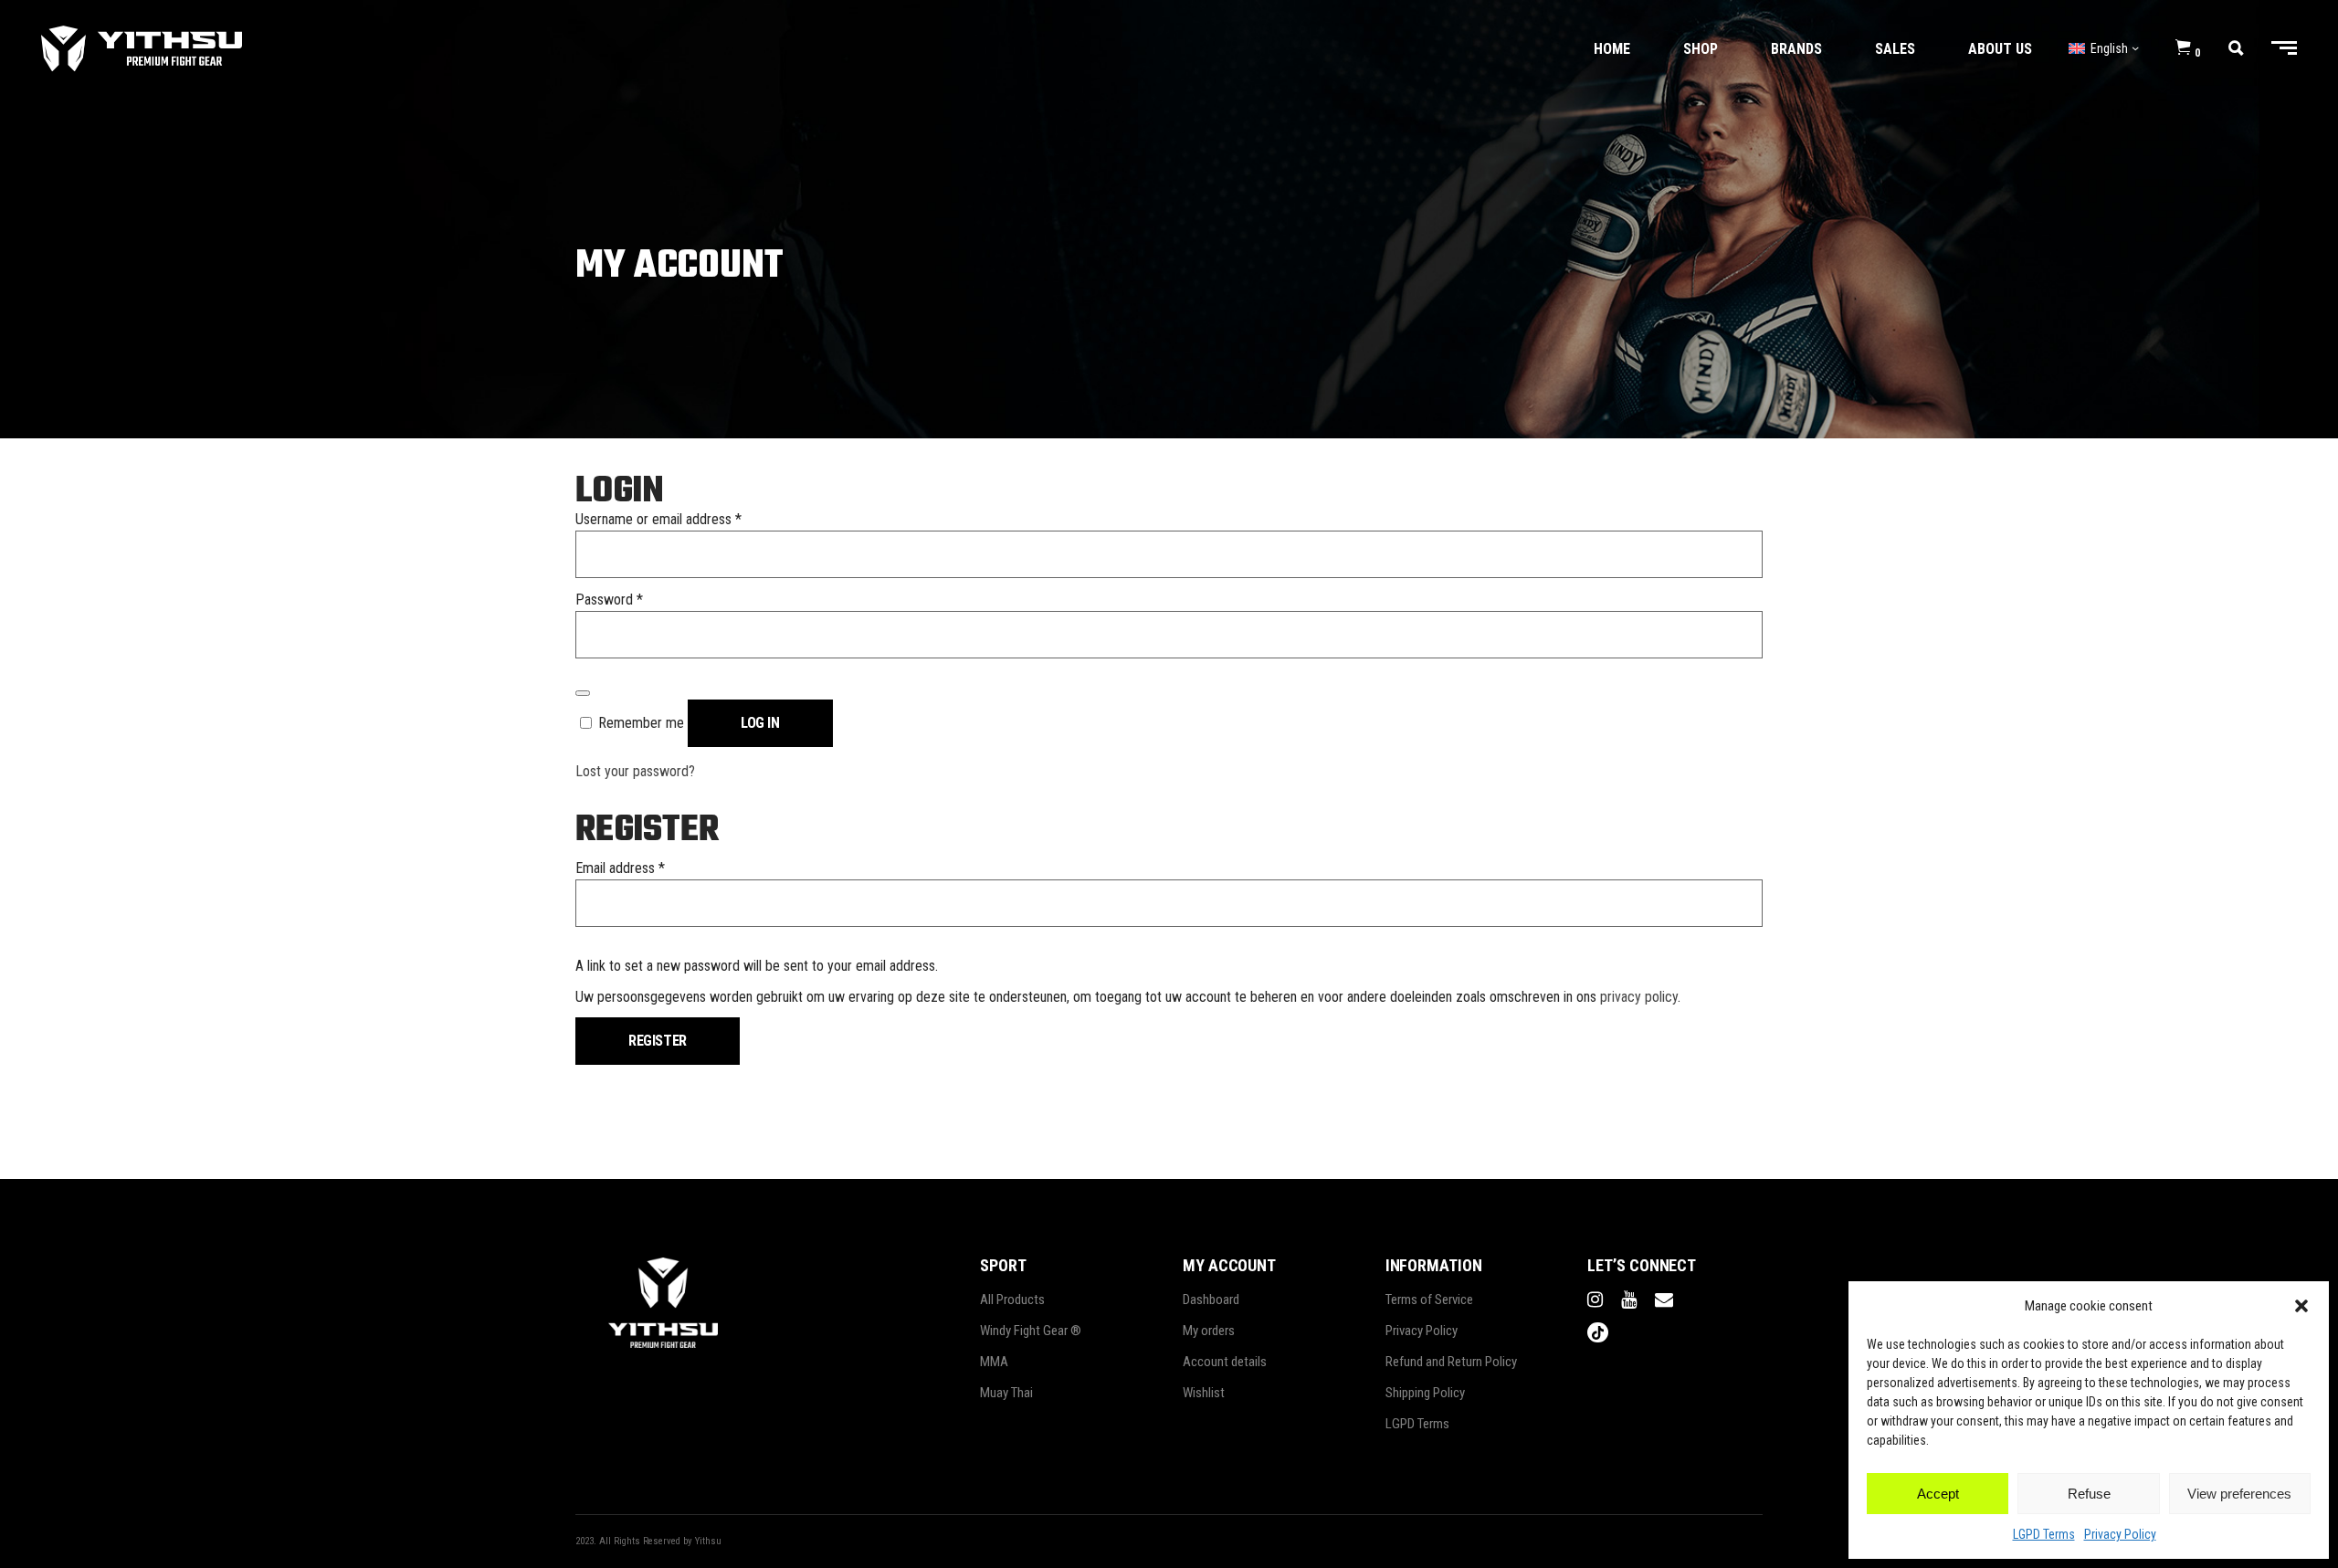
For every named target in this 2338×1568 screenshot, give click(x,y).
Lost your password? (635, 771)
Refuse (2089, 1494)
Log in (760, 723)
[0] (2183, 48)
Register (658, 1041)
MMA (994, 1362)
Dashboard (1211, 1300)
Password (609, 600)
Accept (1938, 1494)
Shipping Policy (1425, 1393)
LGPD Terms (2044, 1534)
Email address (620, 868)
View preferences (2239, 1494)
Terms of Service (1429, 1300)
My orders (1209, 1331)
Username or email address (658, 519)
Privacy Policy (2120, 1534)
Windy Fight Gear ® (1031, 1331)
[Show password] (583, 693)
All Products (1012, 1300)
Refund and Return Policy (1451, 1362)
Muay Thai (1006, 1393)
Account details (1225, 1362)
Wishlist (1204, 1393)
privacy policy (1639, 997)
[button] (2301, 1306)
